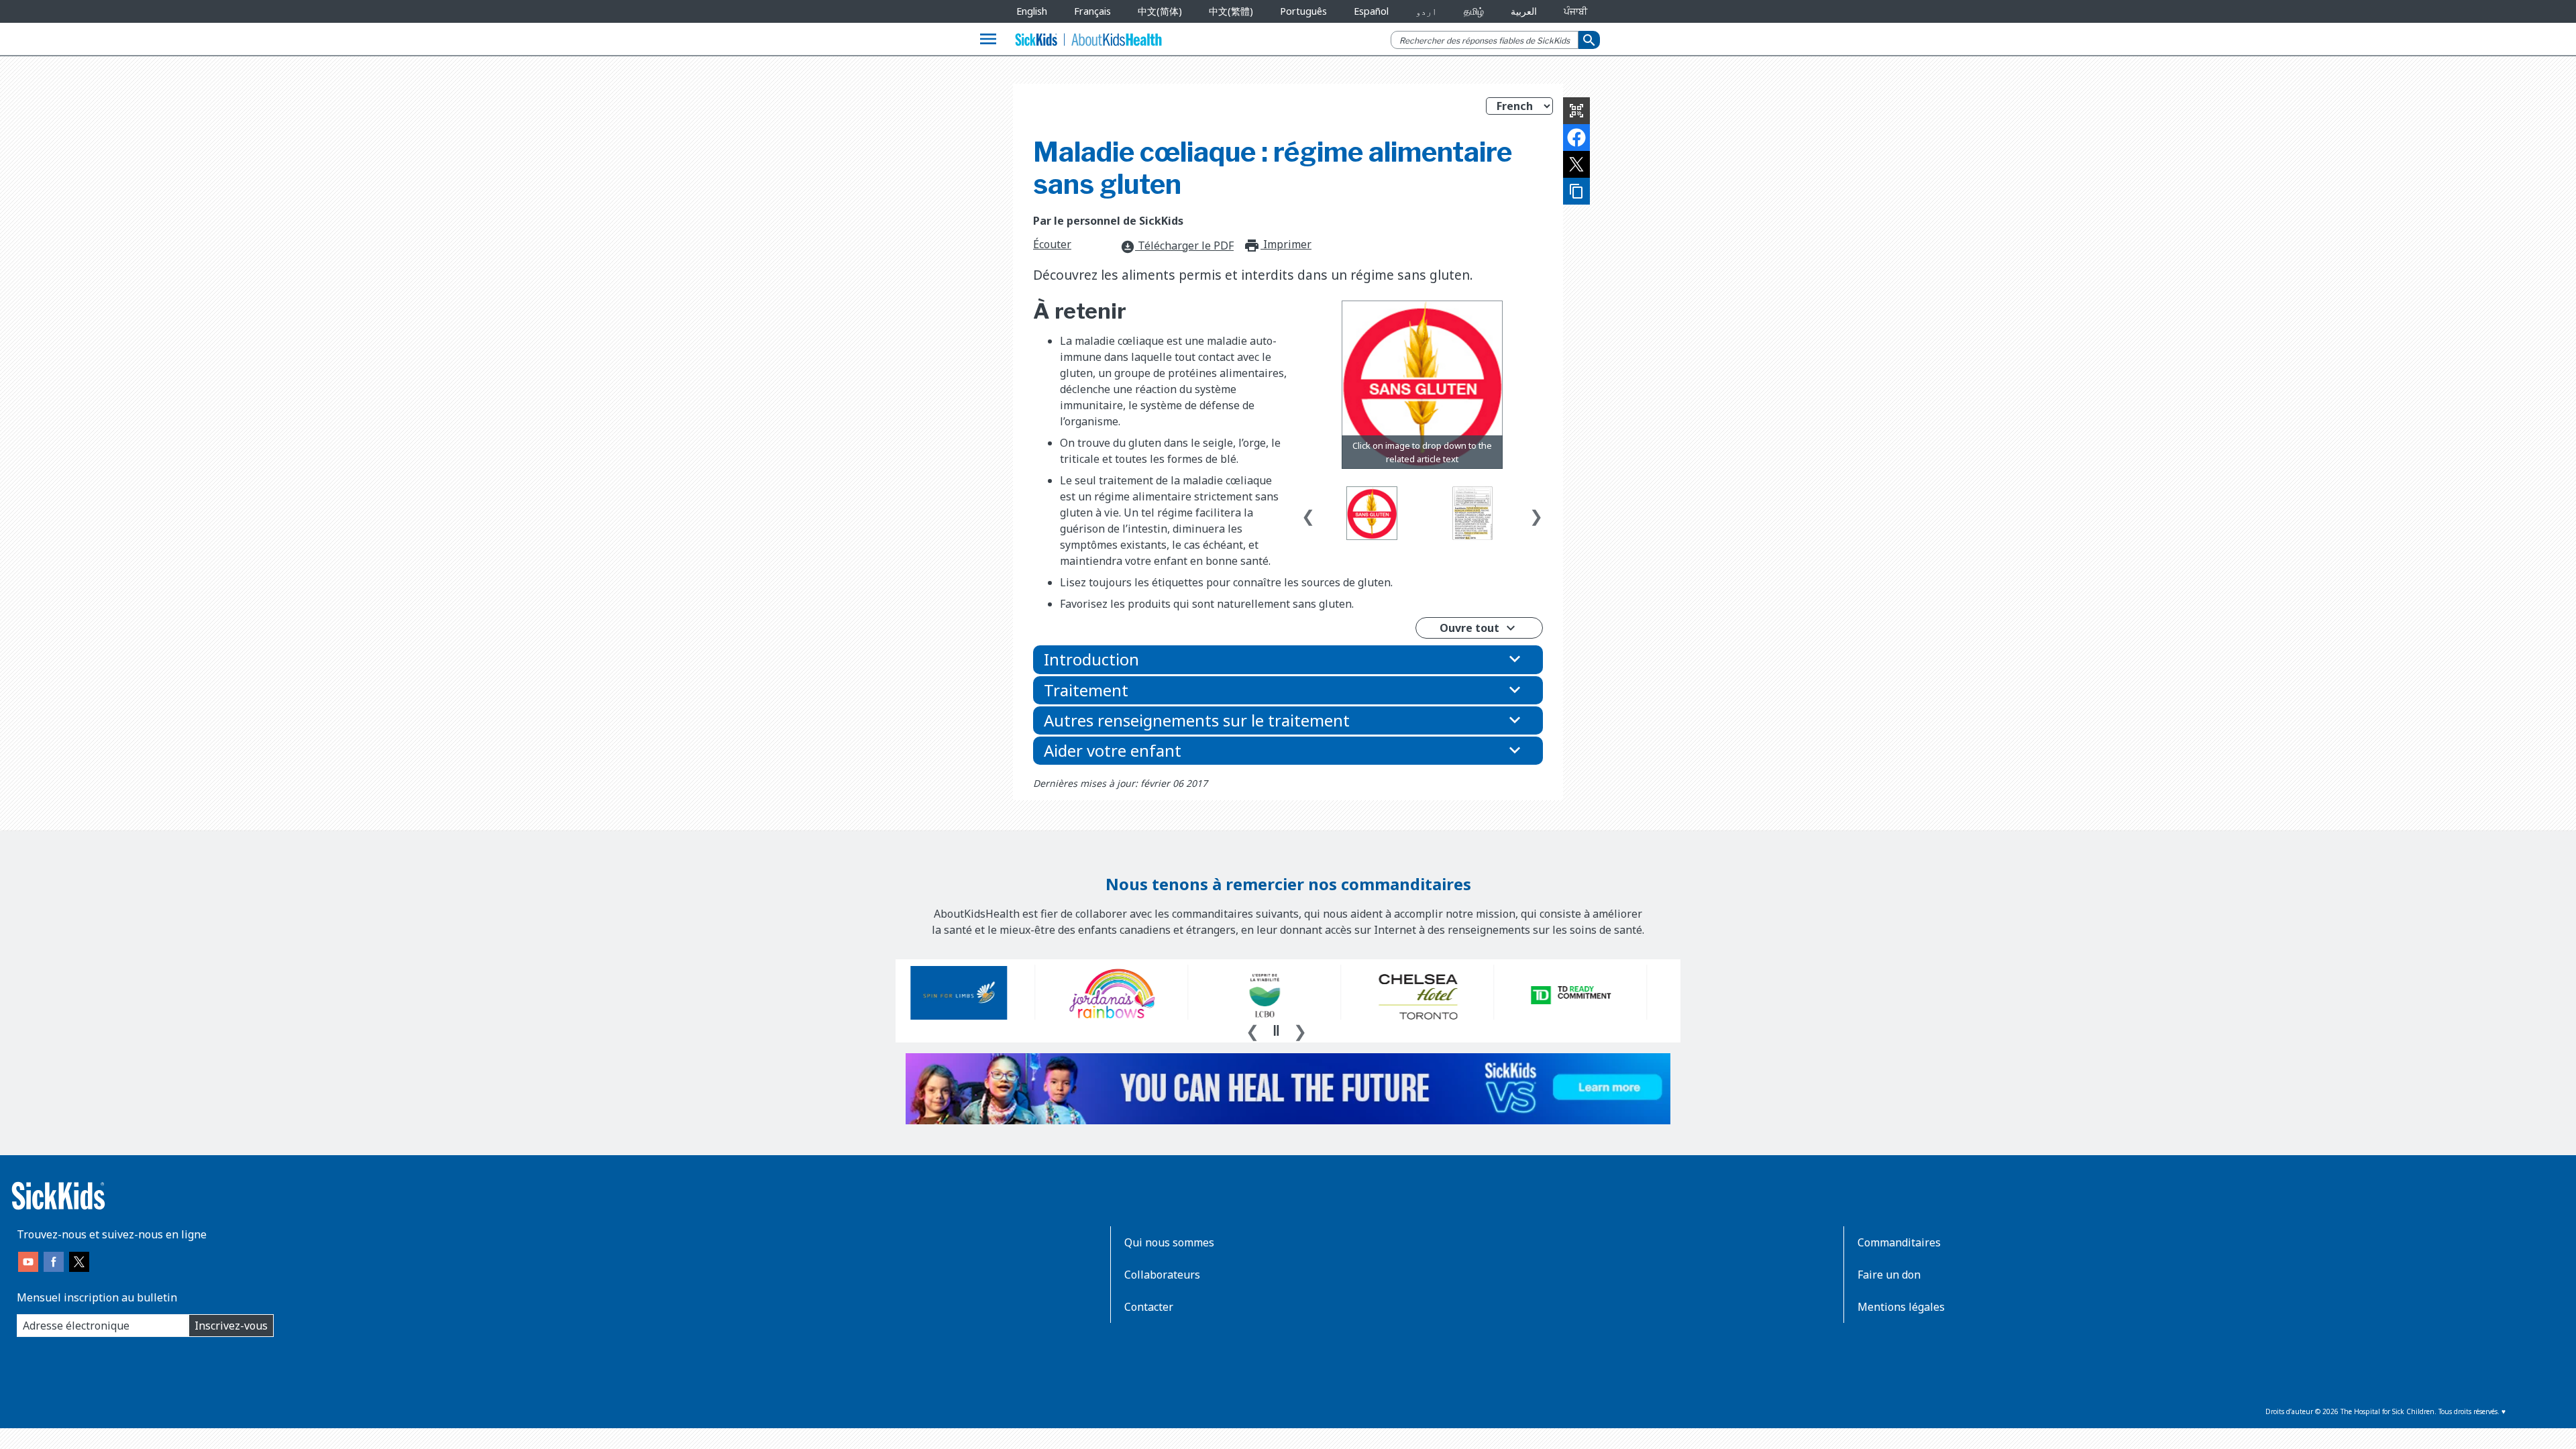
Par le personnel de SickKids (1108, 221)
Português (1303, 11)
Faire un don (1889, 1275)
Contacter (1149, 1307)
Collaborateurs (1162, 1275)
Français (1092, 11)
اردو (1426, 11)
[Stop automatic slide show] (1276, 1030)
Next (1536, 513)
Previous (1308, 513)
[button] (1288, 659)
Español (1371, 11)
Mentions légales (1901, 1307)
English (1032, 11)
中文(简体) (1160, 11)
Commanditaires (1899, 1242)
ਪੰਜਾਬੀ (1575, 11)
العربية (1524, 11)
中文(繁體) (1231, 11)
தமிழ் (1474, 11)
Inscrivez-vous (231, 1326)
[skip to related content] (1422, 385)
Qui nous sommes (1169, 1242)
